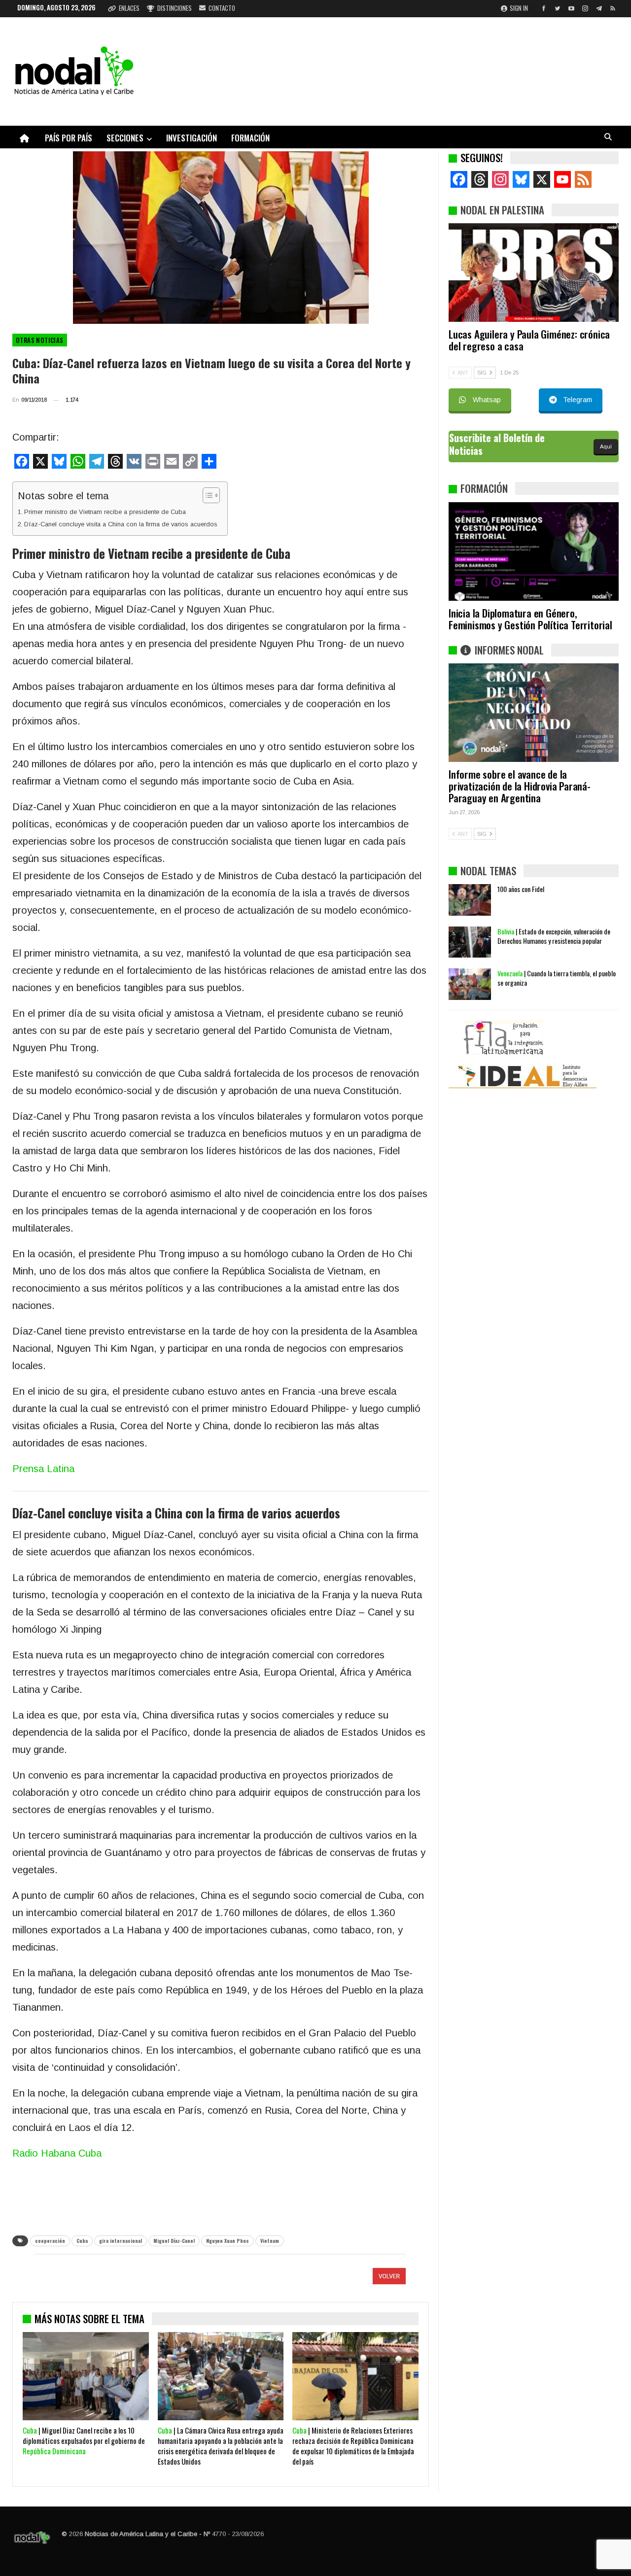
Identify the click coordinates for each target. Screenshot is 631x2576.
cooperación (50, 2241)
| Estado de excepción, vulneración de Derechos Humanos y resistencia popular (554, 936)
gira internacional (121, 2241)
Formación (250, 138)
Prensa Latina (43, 1469)
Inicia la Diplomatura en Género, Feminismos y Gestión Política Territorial (530, 619)
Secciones (125, 138)
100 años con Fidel (521, 889)
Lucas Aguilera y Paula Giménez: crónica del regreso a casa (529, 340)
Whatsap (487, 400)
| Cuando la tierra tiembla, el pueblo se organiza (557, 978)
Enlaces (129, 8)
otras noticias (40, 340)
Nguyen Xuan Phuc (228, 2241)
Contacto (222, 8)
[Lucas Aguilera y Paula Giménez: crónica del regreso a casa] (534, 273)
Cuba (82, 2241)
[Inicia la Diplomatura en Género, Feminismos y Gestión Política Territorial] (534, 551)
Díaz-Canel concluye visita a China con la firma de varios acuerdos (121, 524)
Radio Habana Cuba (57, 2153)
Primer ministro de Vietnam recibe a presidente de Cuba (105, 512)
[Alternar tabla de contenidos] (206, 495)
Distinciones (175, 8)
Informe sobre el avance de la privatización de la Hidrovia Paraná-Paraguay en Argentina (520, 786)
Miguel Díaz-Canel (174, 2241)
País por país (69, 138)
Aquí (606, 447)
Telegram (578, 400)
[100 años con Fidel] (470, 900)
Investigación (192, 138)
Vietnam (270, 2241)
